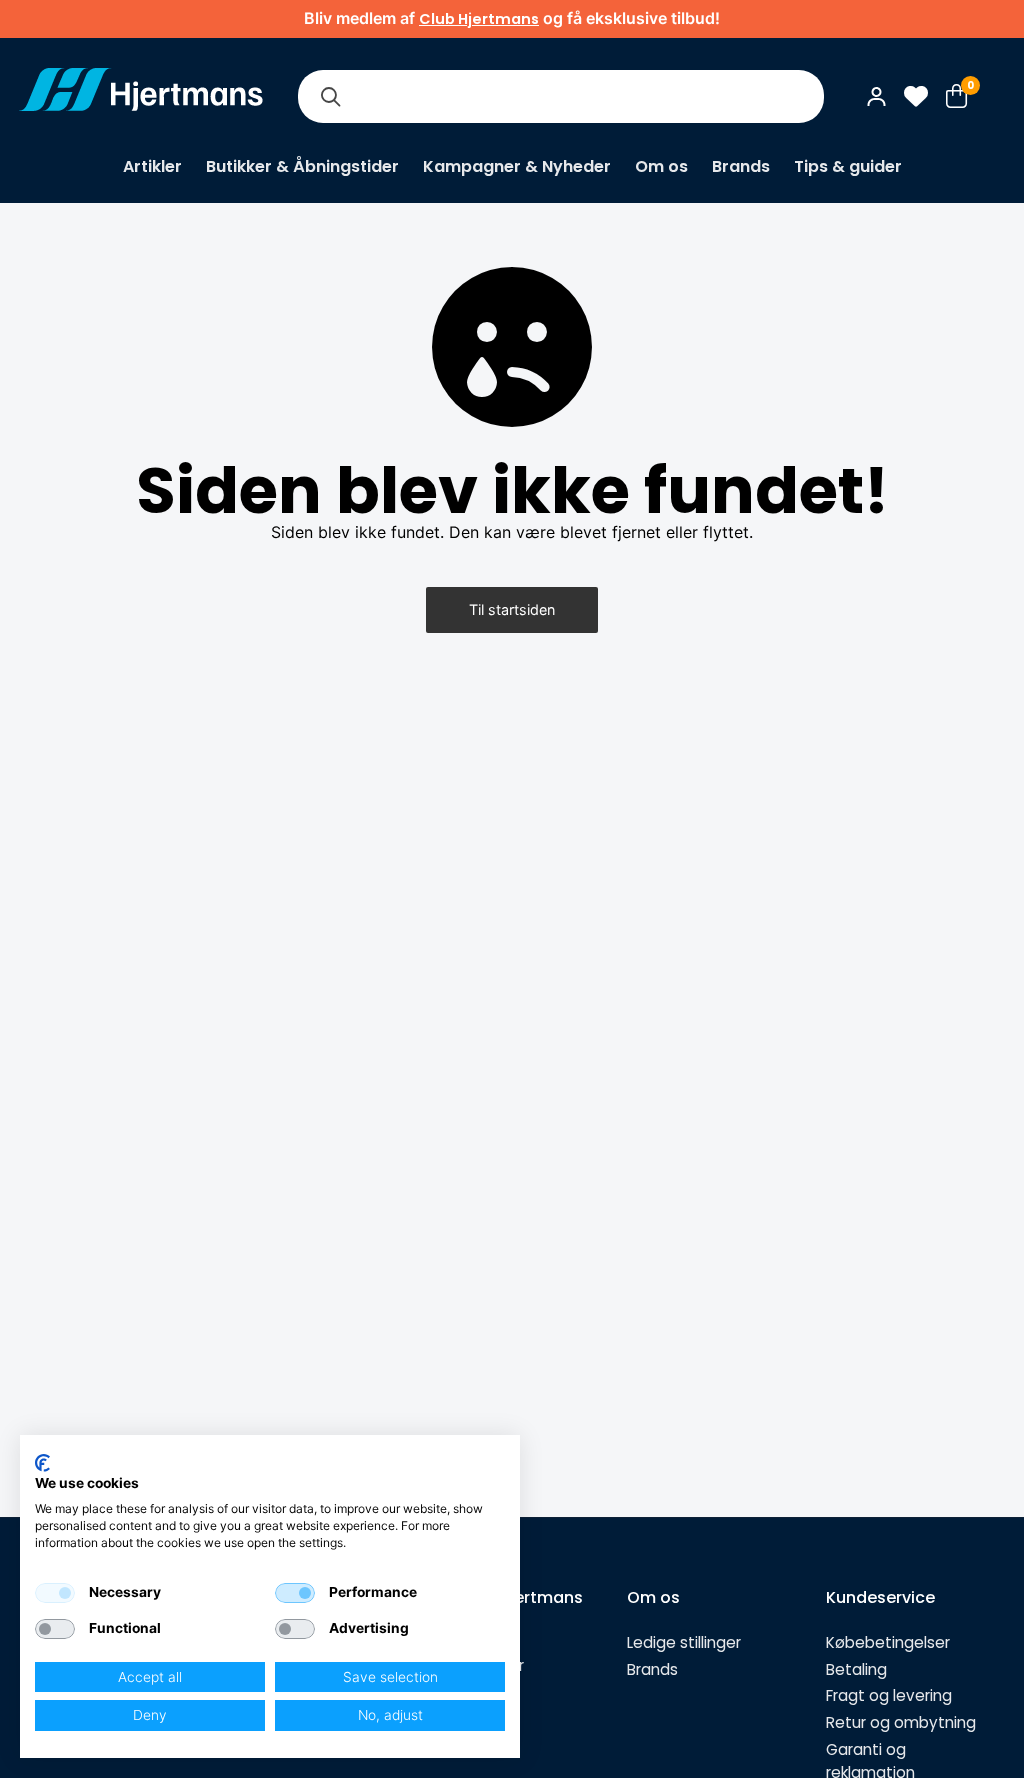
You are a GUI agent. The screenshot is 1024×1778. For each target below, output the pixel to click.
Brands (741, 166)
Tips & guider (848, 166)
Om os (661, 166)
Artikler (152, 166)
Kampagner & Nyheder (517, 166)
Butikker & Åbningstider (302, 166)
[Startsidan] (141, 96)
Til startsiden (512, 609)
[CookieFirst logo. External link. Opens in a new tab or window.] (42, 1463)
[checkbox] (55, 1593)
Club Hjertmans (479, 19)
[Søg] (330, 96)
